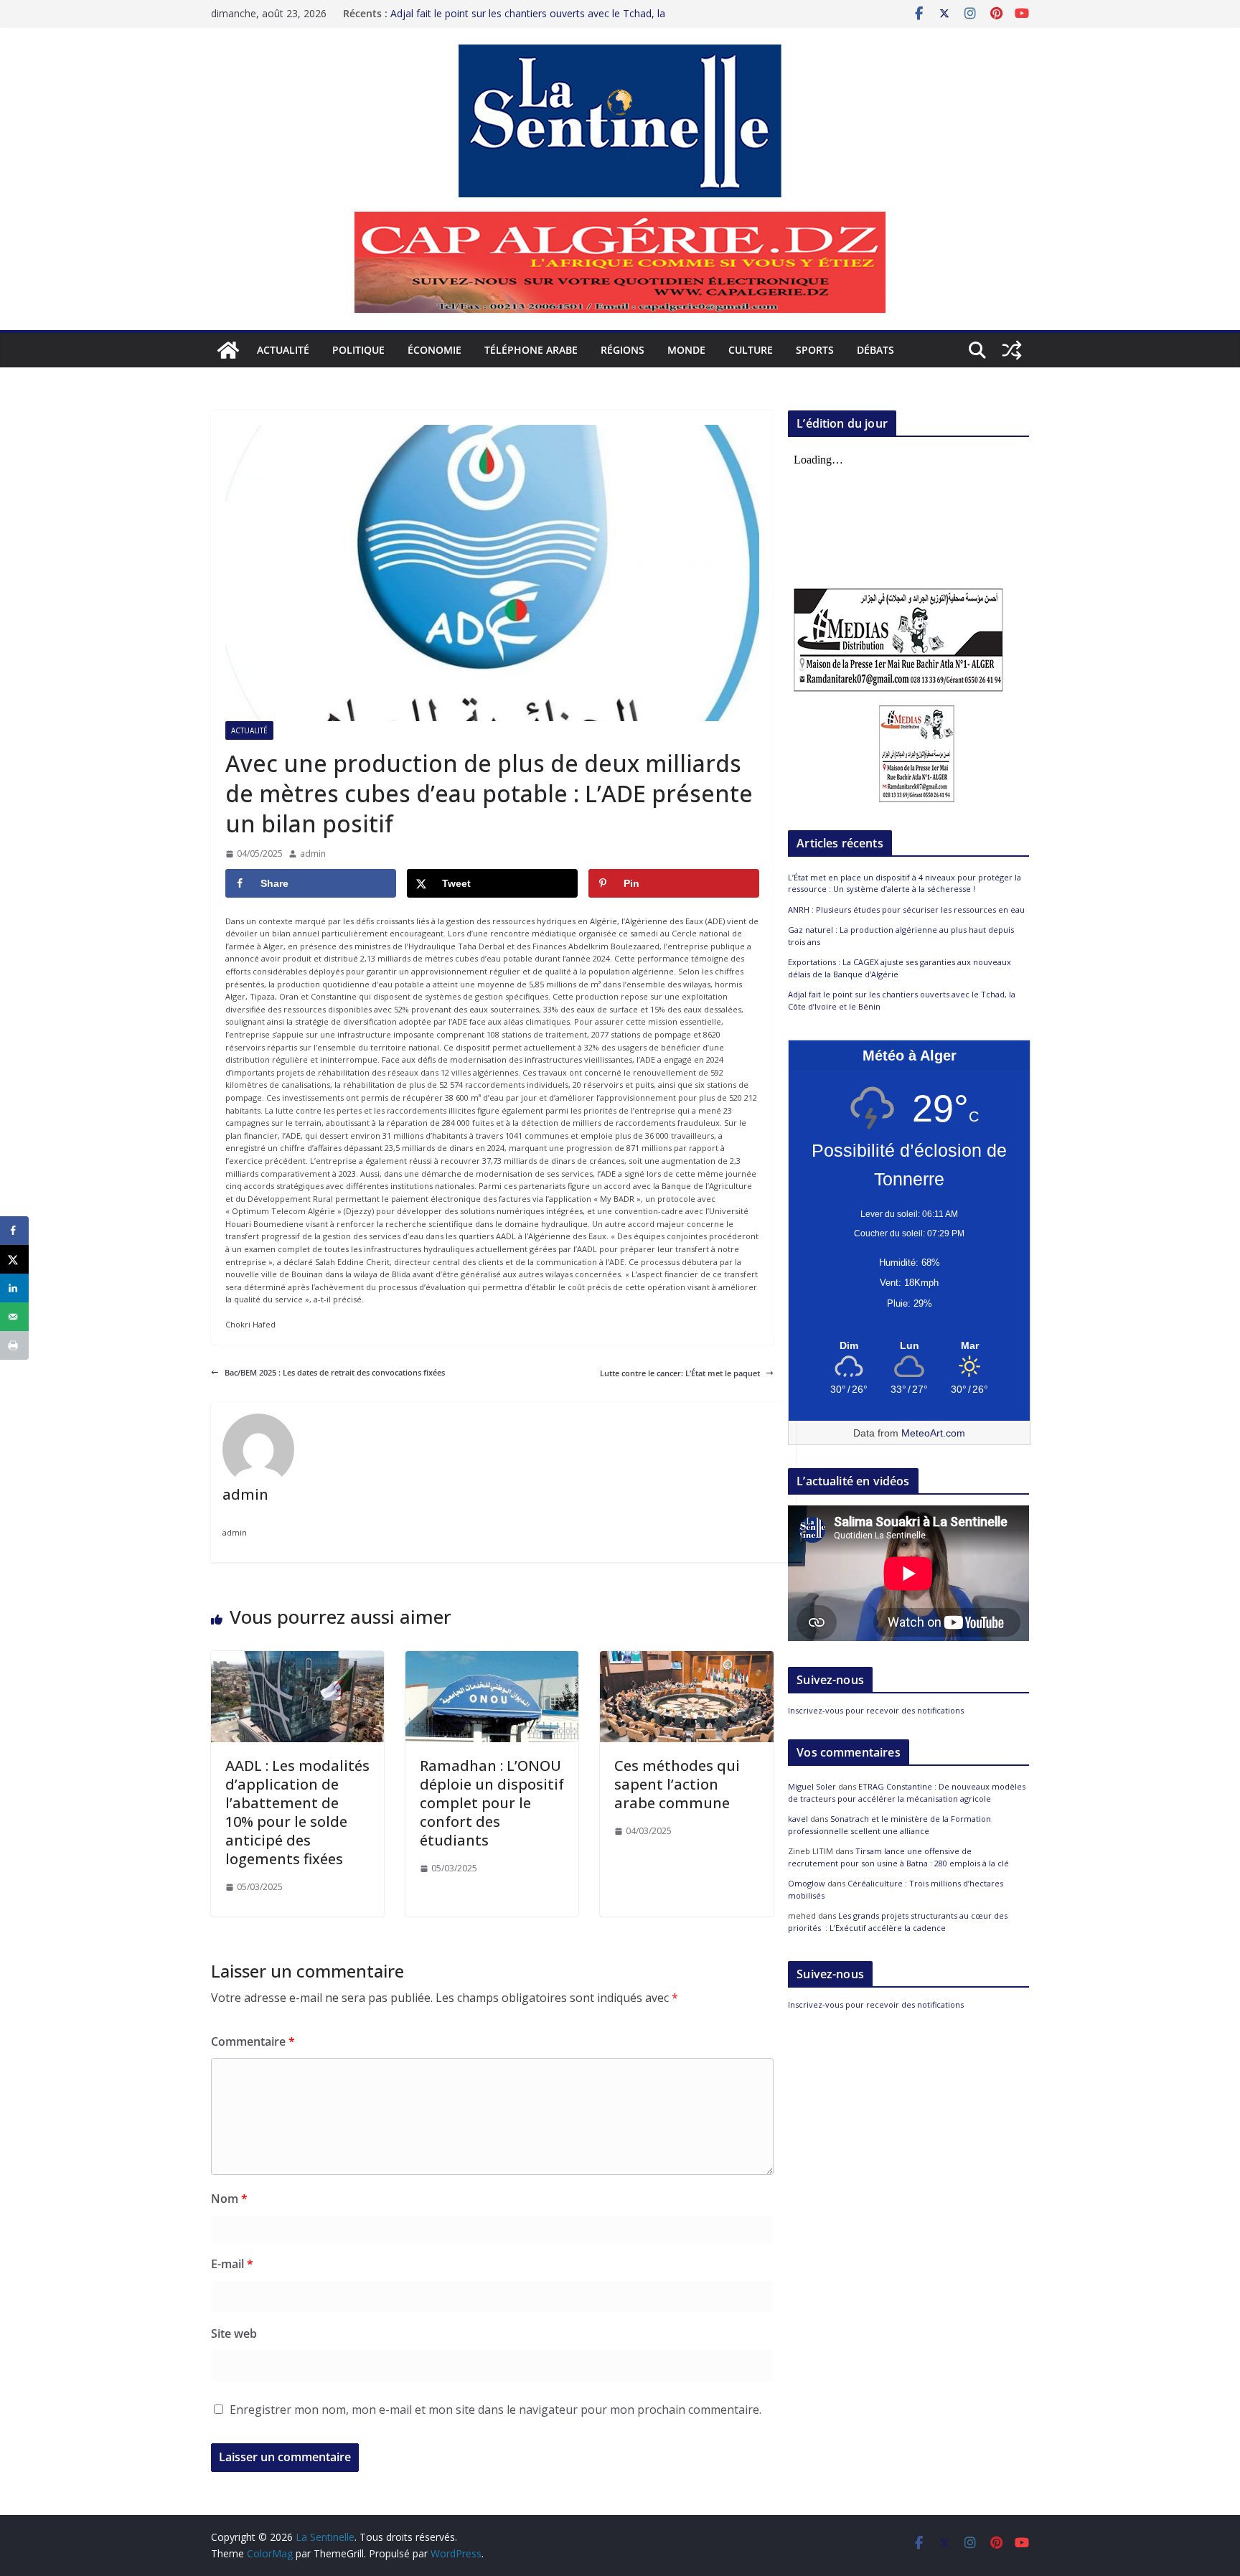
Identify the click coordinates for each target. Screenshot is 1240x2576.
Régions (623, 350)
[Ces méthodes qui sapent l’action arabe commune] (686, 1657)
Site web (234, 2333)
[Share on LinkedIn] (14, 1288)
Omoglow (807, 1883)
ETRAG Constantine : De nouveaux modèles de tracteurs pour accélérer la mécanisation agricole (907, 1792)
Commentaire (253, 2041)
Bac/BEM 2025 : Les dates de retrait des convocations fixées (335, 1372)
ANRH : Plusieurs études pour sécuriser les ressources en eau (906, 909)
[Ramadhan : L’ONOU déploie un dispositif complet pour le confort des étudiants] (492, 1657)
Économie (435, 350)
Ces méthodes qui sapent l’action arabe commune (677, 1784)
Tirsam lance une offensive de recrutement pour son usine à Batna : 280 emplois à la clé (898, 1857)
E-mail (232, 2264)
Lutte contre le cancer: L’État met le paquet (680, 1373)
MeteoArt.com (933, 1433)
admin (313, 854)
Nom (229, 2199)
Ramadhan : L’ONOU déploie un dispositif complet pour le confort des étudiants (492, 1803)
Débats (875, 350)
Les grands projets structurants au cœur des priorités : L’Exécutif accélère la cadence (898, 1922)
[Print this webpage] (14, 1345)
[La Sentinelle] (228, 350)
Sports (815, 350)
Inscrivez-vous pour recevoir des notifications (876, 1710)
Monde (686, 350)
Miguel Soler (812, 1786)
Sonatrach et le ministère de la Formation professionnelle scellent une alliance (889, 1825)
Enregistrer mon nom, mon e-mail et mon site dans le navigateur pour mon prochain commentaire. (495, 2410)
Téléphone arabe (531, 350)
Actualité (283, 350)
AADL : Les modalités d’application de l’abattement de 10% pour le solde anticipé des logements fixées (297, 1812)
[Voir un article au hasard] (1012, 350)
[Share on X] (14, 1259)
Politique (358, 350)
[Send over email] (14, 1317)
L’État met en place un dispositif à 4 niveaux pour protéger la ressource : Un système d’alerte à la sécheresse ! (905, 883)
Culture (751, 350)
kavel (798, 1819)
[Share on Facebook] (14, 1231)
